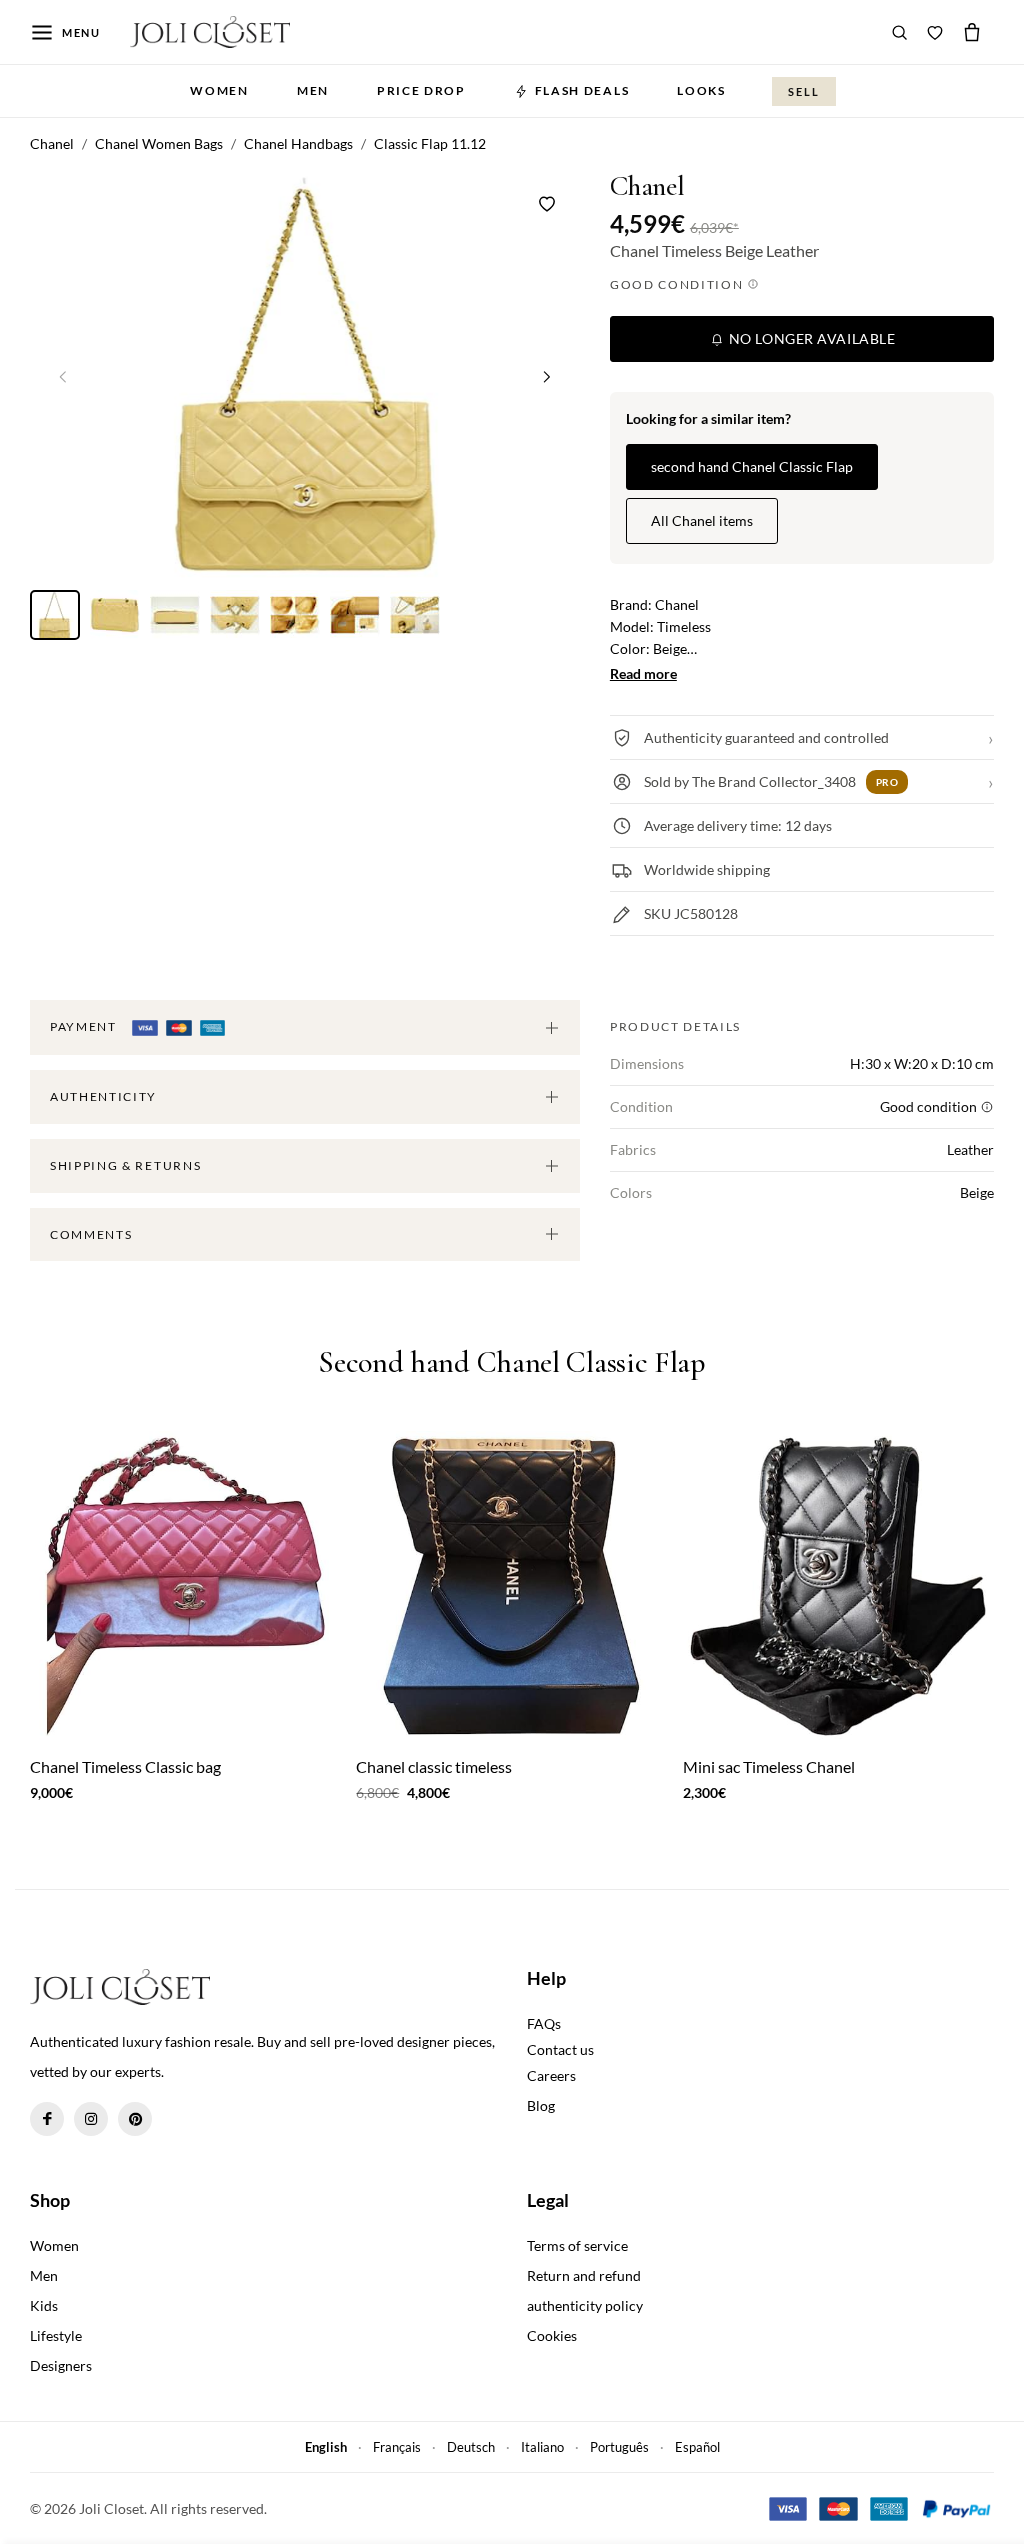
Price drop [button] (421, 90)
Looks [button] (701, 90)
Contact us (560, 2049)
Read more (643, 673)
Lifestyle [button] (56, 2335)
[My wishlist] (935, 32)
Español (697, 2447)
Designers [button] (61, 2365)
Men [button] (313, 90)
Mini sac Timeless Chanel (769, 1766)
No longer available (810, 338)
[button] (547, 376)
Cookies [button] (552, 2335)
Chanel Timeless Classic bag (125, 1766)
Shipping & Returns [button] (125, 1165)
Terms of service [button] (577, 2245)
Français (397, 2447)
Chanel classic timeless (434, 1766)
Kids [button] (44, 2305)
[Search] (900, 32)
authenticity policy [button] (585, 2305)
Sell (804, 91)
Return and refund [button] (584, 2275)
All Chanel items (702, 520)
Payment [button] (85, 1026)
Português (619, 2447)
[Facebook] (47, 2119)
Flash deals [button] (582, 90)
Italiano (542, 2447)
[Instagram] (91, 2119)
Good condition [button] (678, 284)
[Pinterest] (135, 2119)
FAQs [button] (544, 2023)
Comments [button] (91, 1234)
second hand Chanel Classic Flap (752, 466)
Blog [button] (541, 2105)
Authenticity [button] (103, 1096)
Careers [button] (551, 2075)
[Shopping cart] (972, 32)
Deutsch (471, 2447)
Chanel (647, 186)
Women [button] (219, 90)
